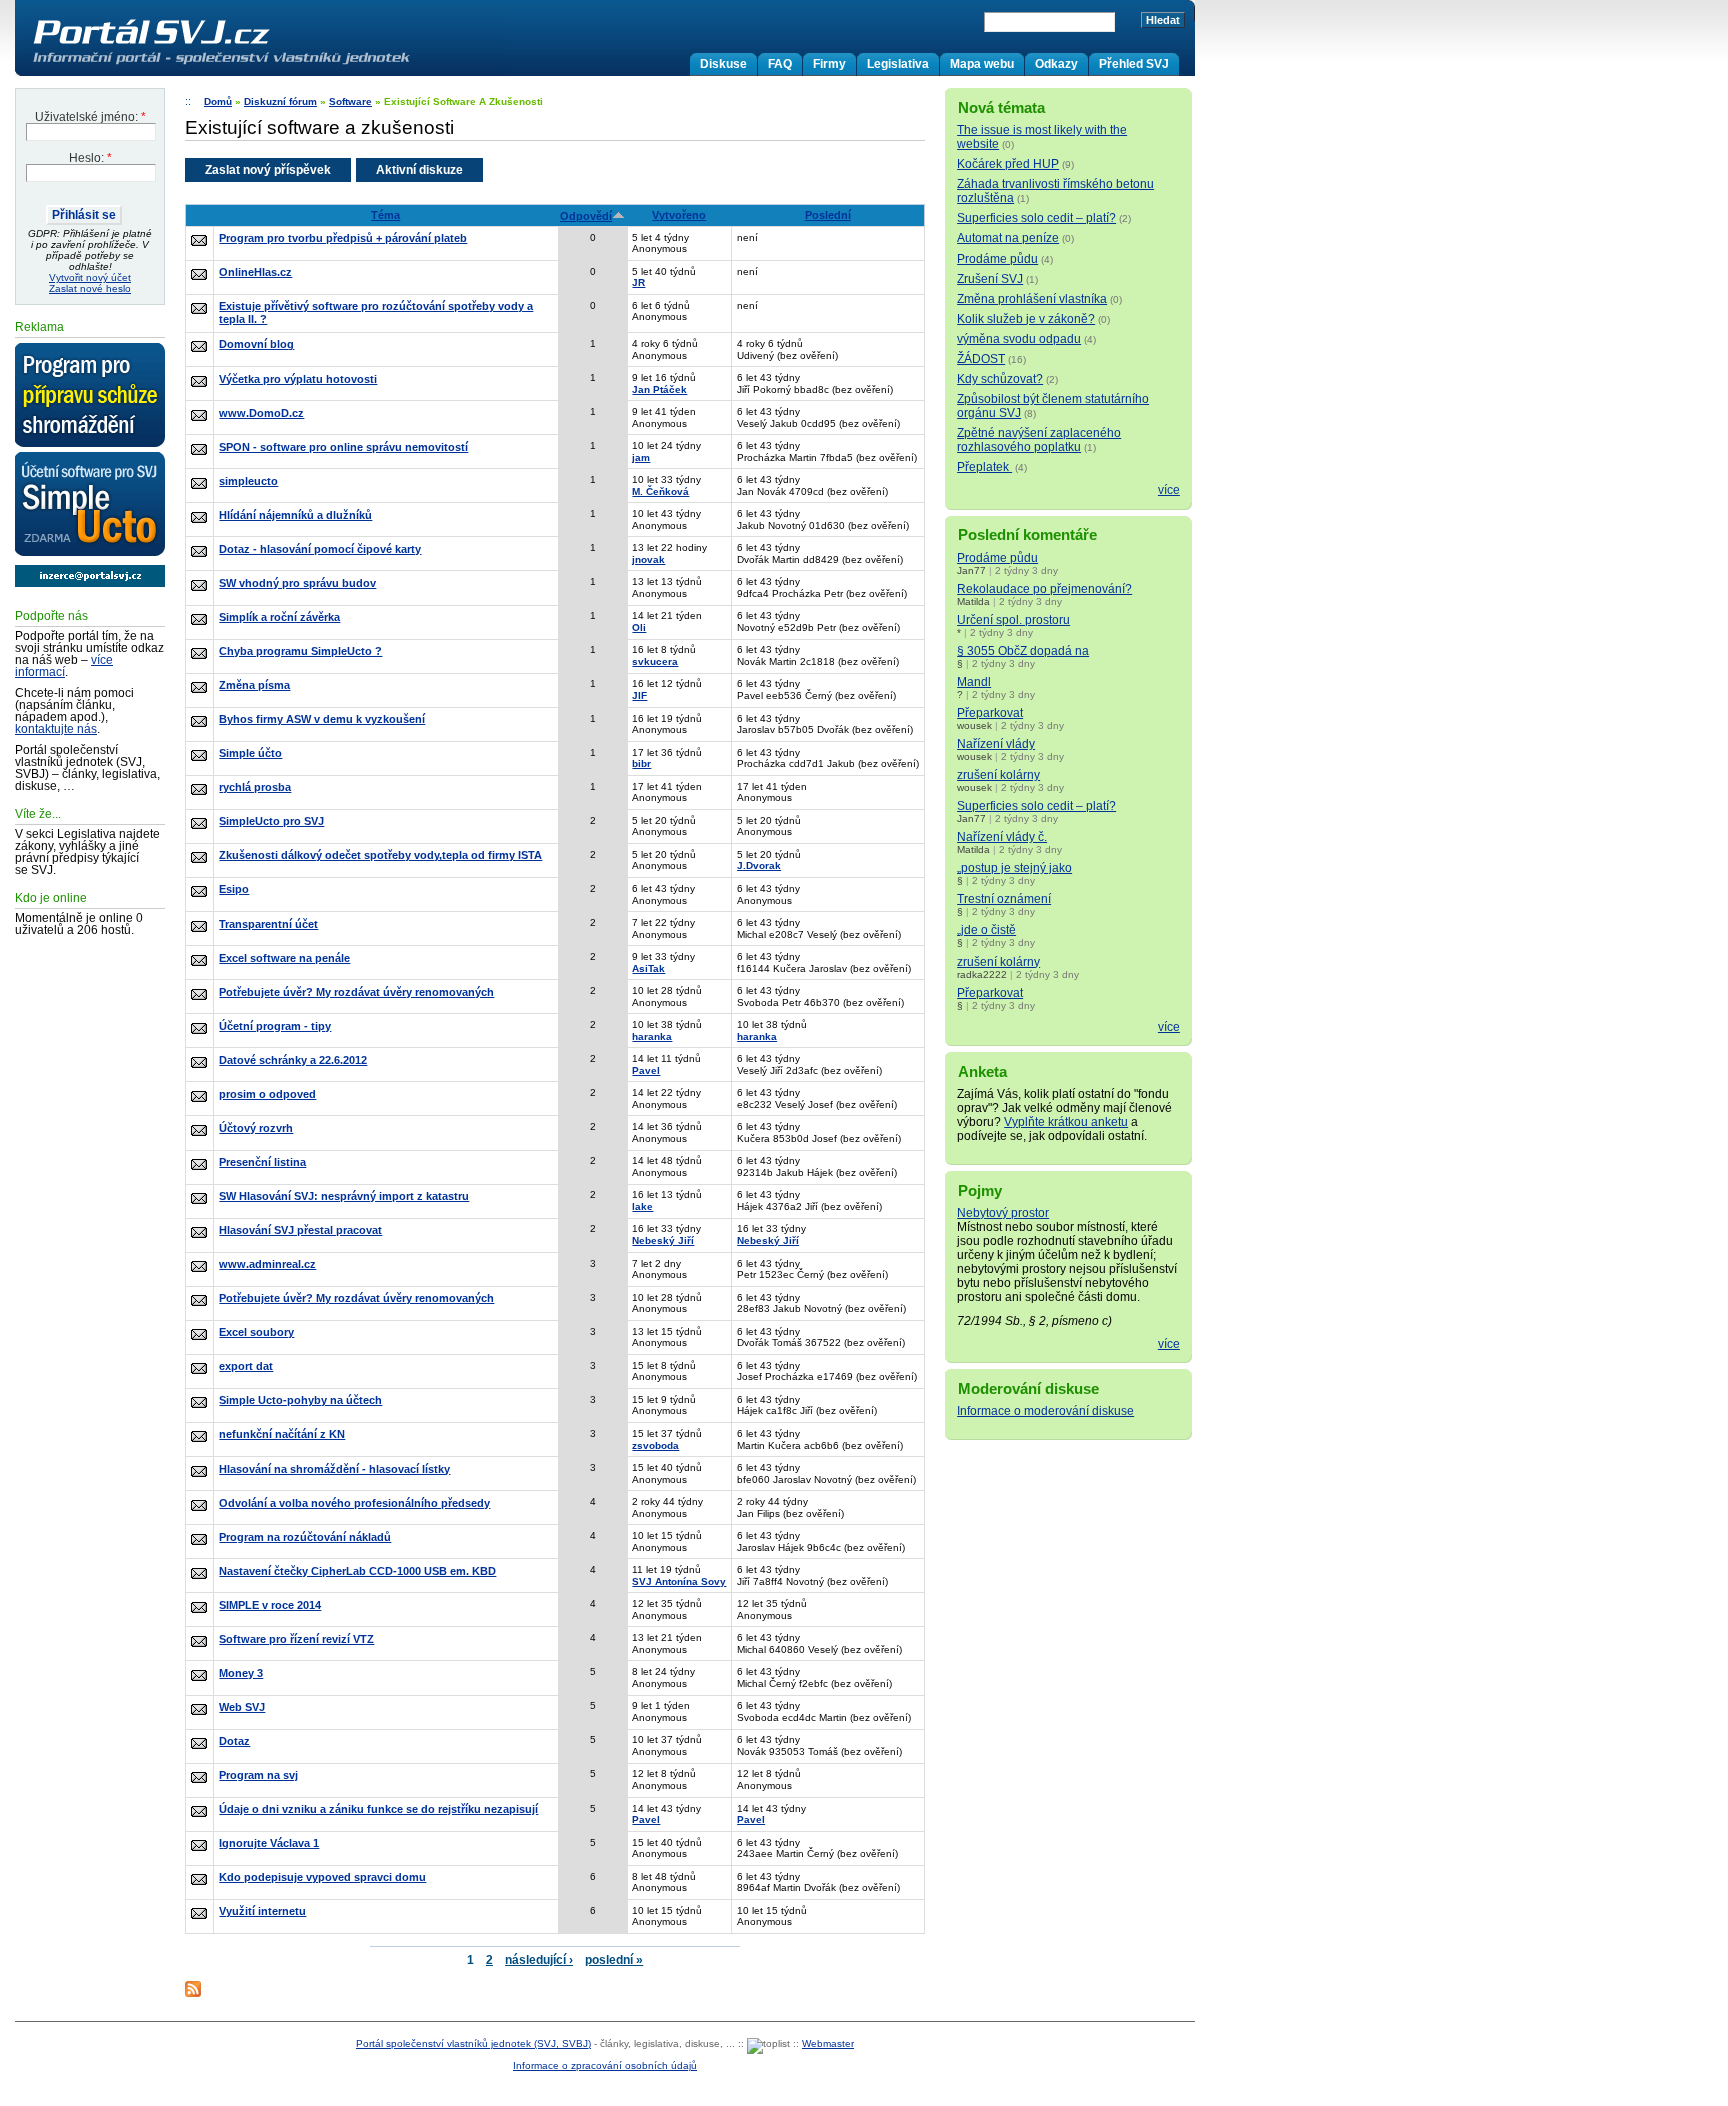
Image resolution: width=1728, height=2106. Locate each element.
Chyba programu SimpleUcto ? (300, 651)
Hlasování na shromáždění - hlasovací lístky (334, 1469)
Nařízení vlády (996, 744)
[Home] (263, 64)
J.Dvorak (759, 865)
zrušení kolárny (998, 775)
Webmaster (828, 2043)
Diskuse (723, 64)
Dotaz (234, 1741)
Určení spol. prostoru (1013, 620)
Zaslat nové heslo (90, 288)
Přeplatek (984, 467)
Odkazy (1056, 64)
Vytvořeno (679, 215)
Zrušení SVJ (990, 279)
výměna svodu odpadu (1019, 339)
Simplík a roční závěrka (279, 617)
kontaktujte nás (56, 729)
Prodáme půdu (997, 259)
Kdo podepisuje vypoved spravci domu (322, 1877)
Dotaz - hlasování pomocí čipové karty (320, 549)
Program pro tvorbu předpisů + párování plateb (343, 238)
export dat (246, 1366)
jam (641, 457)
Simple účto (250, 753)
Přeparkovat (990, 713)
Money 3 (241, 1673)
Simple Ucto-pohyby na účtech (300, 1400)
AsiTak (648, 968)
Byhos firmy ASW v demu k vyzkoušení (322, 719)
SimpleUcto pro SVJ (271, 821)
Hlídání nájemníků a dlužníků (295, 515)
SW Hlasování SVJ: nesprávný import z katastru (344, 1196)
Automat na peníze (1008, 238)
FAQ (780, 64)
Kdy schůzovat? (1000, 379)
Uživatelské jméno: (90, 117)
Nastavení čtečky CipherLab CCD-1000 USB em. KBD (357, 1571)
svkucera (655, 661)
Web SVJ (242, 1707)
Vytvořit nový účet (90, 277)
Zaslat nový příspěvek (268, 170)
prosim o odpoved (267, 1094)
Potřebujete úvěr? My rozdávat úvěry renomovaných (356, 992)
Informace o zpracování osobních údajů (605, 2065)
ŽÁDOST (981, 359)
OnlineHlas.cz (255, 272)
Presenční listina (262, 1162)
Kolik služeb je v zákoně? (1026, 319)
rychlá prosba (255, 787)
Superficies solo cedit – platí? (1036, 218)
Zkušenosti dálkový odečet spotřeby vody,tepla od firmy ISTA (380, 855)
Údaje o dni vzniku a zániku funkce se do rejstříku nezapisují (378, 1809)
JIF (639, 695)
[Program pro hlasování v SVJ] (90, 396)
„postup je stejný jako (1014, 868)
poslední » (614, 1960)
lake (642, 1206)
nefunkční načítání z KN (282, 1434)
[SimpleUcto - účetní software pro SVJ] (90, 505)
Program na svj (258, 1775)
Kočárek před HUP (1008, 164)
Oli (639, 627)
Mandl (974, 682)
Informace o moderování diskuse (1045, 1411)
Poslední (828, 215)
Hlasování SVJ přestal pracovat (300, 1230)
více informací (64, 666)
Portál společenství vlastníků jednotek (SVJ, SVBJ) (473, 2043)
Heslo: (90, 158)
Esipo (234, 889)
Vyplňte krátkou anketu (1066, 1122)
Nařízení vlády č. (1002, 837)
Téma (385, 215)
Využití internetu (262, 1911)
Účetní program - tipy (275, 1026)
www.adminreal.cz (267, 1264)
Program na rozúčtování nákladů (305, 1537)
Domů (218, 101)
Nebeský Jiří (663, 1240)
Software (350, 101)
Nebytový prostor (1003, 1213)
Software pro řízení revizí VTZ (296, 1639)
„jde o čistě (986, 930)
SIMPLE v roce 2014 (270, 1605)
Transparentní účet (268, 924)
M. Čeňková (660, 491)
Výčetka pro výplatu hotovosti (298, 379)
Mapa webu (982, 64)
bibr (641, 763)
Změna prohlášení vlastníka (1032, 299)
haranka (652, 1036)
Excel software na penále (284, 958)
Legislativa (898, 64)
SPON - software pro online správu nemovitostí (343, 447)
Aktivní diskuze (419, 170)
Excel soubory (256, 1332)
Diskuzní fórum (280, 101)
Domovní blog (256, 344)
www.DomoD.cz (261, 413)
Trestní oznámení (1004, 899)
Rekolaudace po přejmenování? (1044, 589)
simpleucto (248, 481)
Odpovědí (586, 216)
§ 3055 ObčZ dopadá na (1023, 651)
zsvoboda (655, 1445)
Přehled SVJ (1134, 64)
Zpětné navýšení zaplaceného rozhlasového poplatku (1039, 440)
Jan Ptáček (659, 389)
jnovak (648, 559)
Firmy (829, 64)
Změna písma (254, 685)
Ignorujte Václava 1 (269, 1843)
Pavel (646, 1070)
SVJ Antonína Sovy (679, 1581)
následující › (539, 1960)
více (1169, 490)
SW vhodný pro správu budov (297, 583)
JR (638, 282)
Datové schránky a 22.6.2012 (293, 1060)
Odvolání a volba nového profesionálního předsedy (354, 1503)
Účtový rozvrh (256, 1128)
